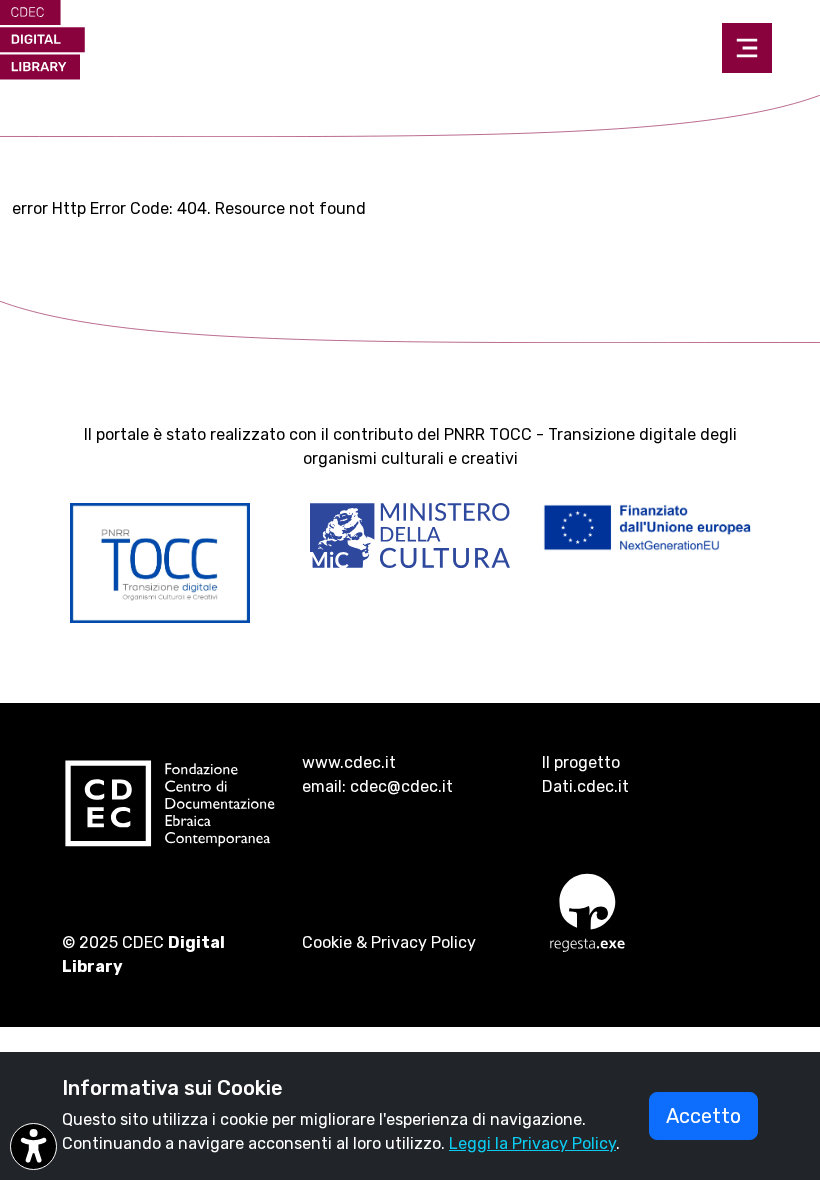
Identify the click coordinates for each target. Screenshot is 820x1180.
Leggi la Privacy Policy (532, 1143)
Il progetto (581, 762)
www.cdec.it (349, 762)
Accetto (703, 1116)
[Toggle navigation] (747, 48)
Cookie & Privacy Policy (389, 942)
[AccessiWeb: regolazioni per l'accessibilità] (33, 1146)
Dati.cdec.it (585, 786)
